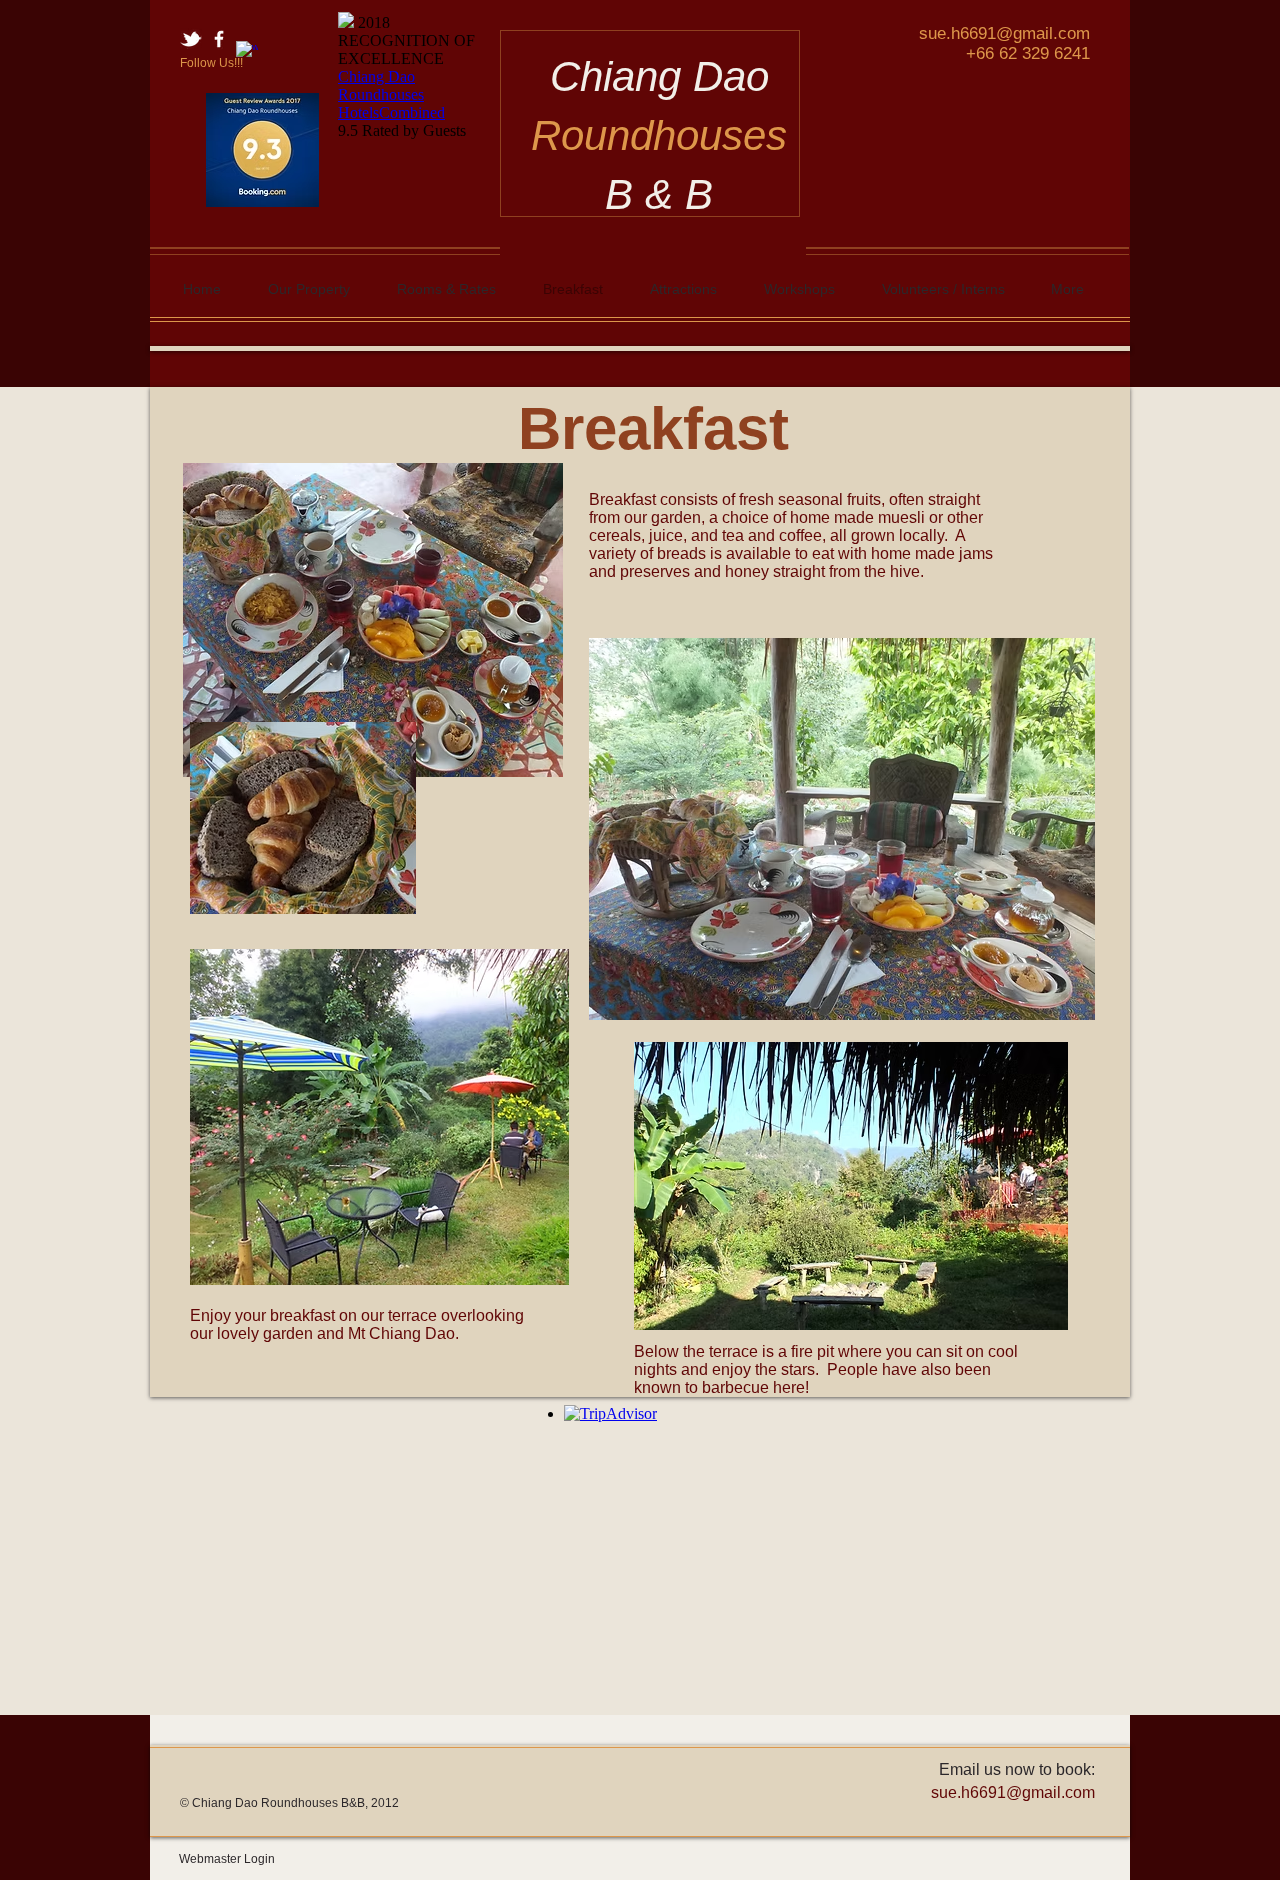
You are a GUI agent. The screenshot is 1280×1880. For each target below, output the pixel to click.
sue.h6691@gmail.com (1004, 33)
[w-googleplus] (247, 52)
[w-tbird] (191, 39)
